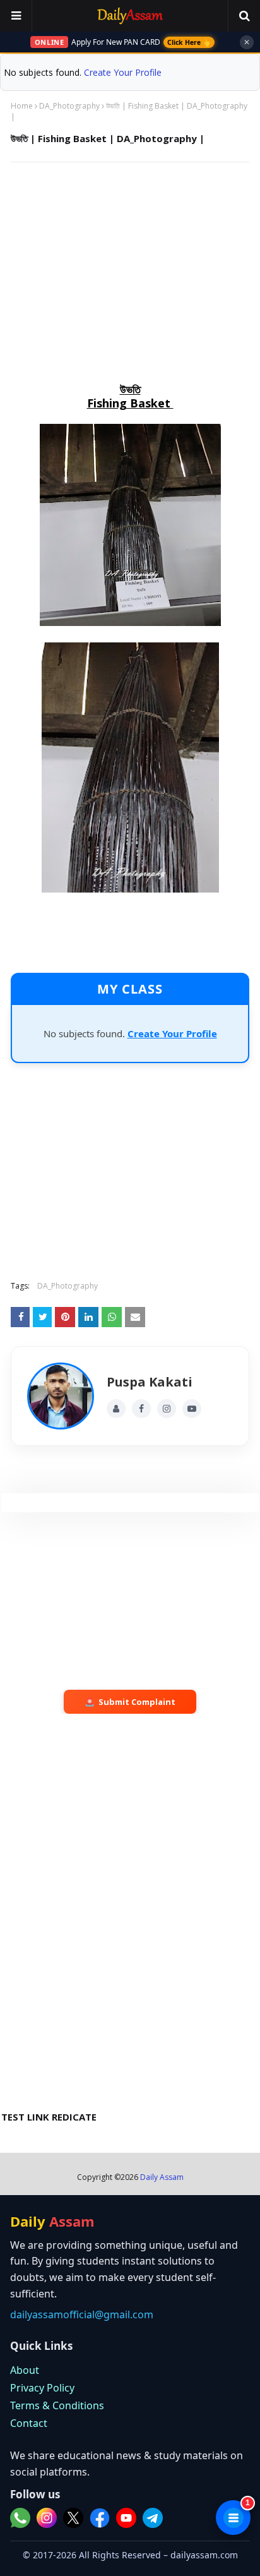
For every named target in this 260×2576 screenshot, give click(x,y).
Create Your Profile (123, 72)
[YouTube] (192, 1409)
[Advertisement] (130, 263)
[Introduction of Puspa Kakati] (61, 1396)
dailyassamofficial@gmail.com (82, 2314)
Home (22, 106)
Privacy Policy (42, 2388)
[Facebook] (141, 1409)
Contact (29, 2423)
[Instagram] (167, 1409)
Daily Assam (162, 2177)
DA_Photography (69, 106)
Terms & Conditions (57, 2405)
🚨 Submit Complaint (130, 1702)
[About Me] (116, 1409)
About (25, 2370)
